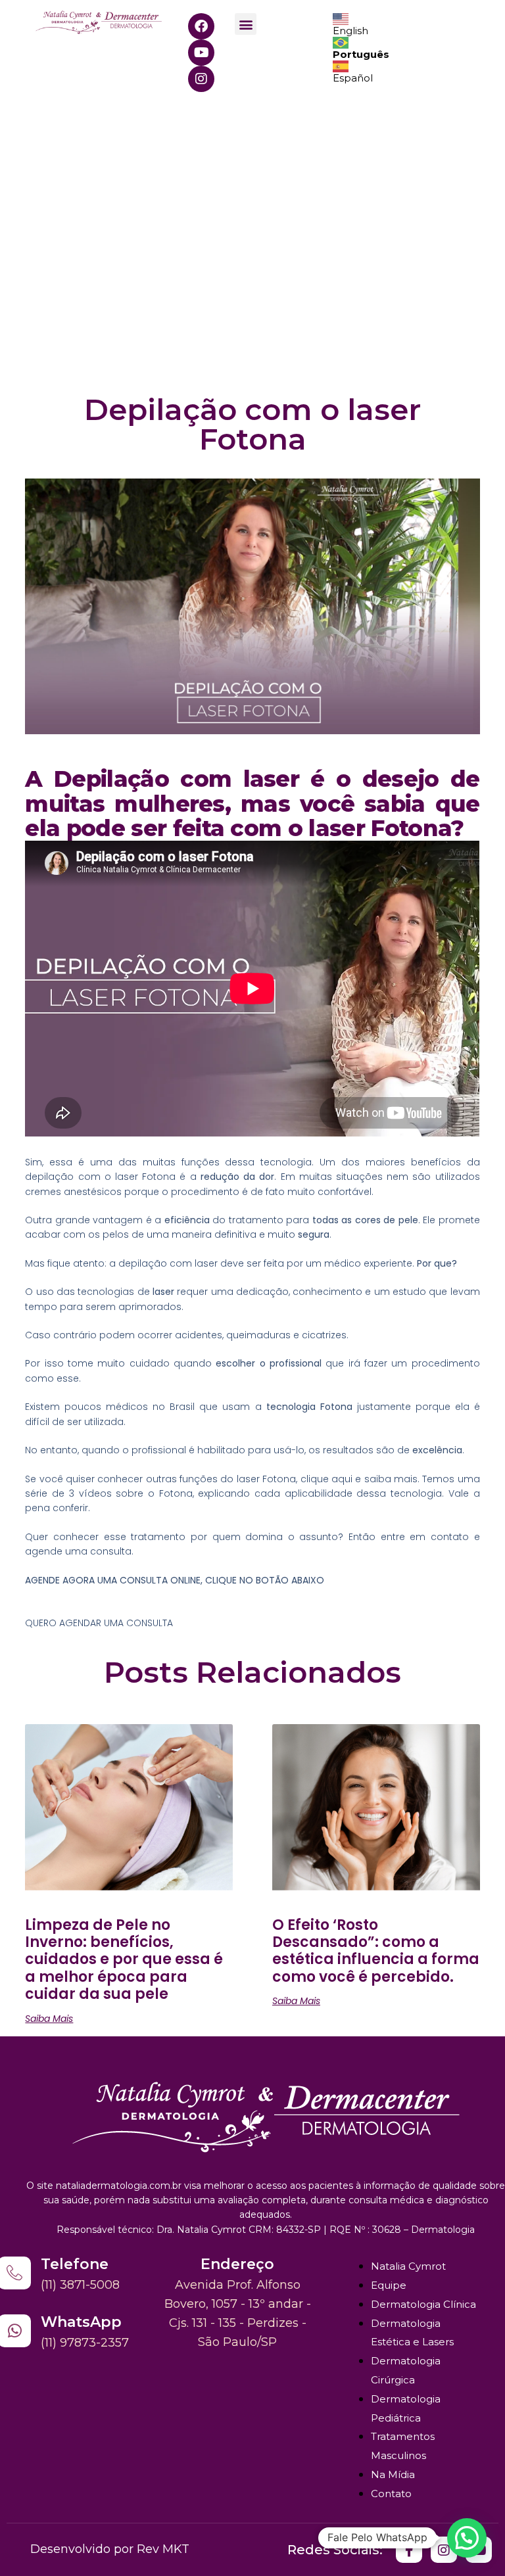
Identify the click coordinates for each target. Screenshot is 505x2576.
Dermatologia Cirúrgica (406, 2370)
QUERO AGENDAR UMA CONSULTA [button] (99, 1623)
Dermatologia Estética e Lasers (412, 2333)
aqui (342, 1479)
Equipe (389, 2285)
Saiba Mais (49, 2019)
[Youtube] (201, 53)
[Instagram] (201, 79)
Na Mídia (393, 2474)
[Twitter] (409, 2550)
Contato (391, 2494)
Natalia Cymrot (408, 2266)
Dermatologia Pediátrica (406, 2408)
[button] (246, 24)
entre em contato (422, 1537)
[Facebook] (201, 26)
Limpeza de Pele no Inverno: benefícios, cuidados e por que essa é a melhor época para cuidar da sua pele (124, 1960)
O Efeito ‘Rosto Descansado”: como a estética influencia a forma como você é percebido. (376, 1951)
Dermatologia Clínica (423, 2304)
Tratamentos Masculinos (403, 2446)
